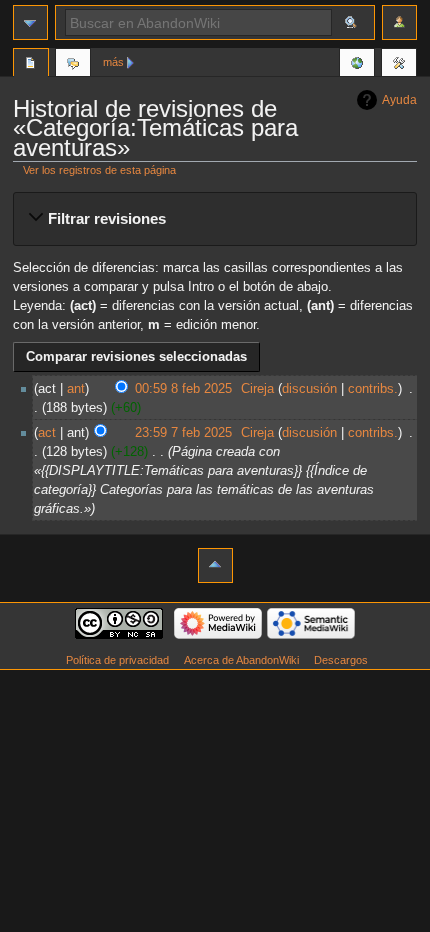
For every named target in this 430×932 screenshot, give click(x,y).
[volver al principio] (215, 565)
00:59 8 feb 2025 (183, 389)
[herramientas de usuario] (399, 22)
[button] (214, 219)
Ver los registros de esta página (99, 170)
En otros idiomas (357, 65)
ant (76, 389)
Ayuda (399, 100)
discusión (309, 389)
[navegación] (30, 22)
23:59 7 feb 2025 (183, 433)
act (47, 433)
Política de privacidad (117, 660)
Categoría (31, 65)
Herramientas (399, 65)
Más (113, 62)
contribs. (373, 389)
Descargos (341, 660)
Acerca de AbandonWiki (241, 660)
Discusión (73, 65)
